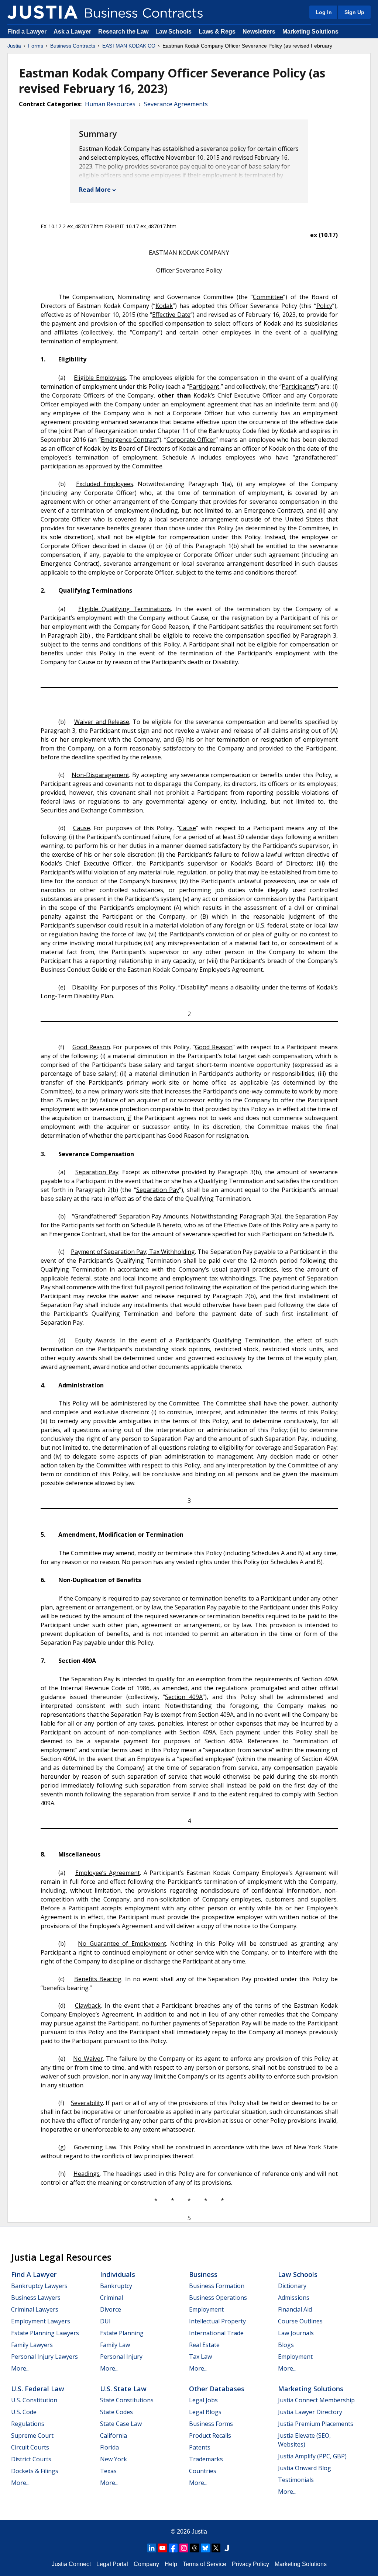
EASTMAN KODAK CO (129, 46)
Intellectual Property (217, 2321)
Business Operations (218, 2298)
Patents (200, 2447)
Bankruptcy (116, 2286)
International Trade (216, 2333)
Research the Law (123, 32)
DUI (105, 2321)
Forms (36, 46)
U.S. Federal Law (38, 2389)
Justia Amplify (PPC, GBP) (312, 2456)
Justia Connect (71, 2564)
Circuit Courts (30, 2447)
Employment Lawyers (41, 2321)
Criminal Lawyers (35, 2309)
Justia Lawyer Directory (310, 2412)
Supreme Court (32, 2435)
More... (20, 2368)
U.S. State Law (123, 2389)
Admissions (294, 2298)
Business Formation (217, 2286)
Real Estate (204, 2345)
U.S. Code (24, 2412)
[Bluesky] (205, 2548)
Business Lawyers (36, 2298)
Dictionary (292, 2286)
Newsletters (259, 32)
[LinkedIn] (152, 2548)
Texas (108, 2471)
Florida (109, 2447)
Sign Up (354, 12)
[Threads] (195, 2548)
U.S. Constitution (34, 2400)
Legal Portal (112, 2564)
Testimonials (296, 2480)
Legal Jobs (203, 2400)
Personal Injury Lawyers (44, 2357)
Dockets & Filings (35, 2471)
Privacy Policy (250, 2564)
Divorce (111, 2309)
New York (114, 2459)
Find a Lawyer (27, 32)
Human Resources (110, 104)
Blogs (286, 2345)
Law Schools (173, 32)
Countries (203, 2471)
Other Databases (217, 2389)
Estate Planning (122, 2333)
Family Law (115, 2345)
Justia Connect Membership (316, 2400)
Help (171, 2564)
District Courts (31, 2459)
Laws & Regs (217, 32)
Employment (206, 2309)
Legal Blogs (205, 2412)
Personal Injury (121, 2357)
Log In (324, 12)
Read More (95, 190)
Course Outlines (300, 2321)
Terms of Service (205, 2564)
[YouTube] (162, 2548)
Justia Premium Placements (316, 2424)
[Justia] (42, 12)
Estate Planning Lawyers (45, 2333)
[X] (216, 2548)
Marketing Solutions (310, 32)
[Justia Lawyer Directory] (227, 2548)
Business (203, 2274)
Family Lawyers (32, 2345)
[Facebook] (173, 2548)
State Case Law (121, 2424)
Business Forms (211, 2424)
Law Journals (296, 2333)
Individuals (118, 2274)
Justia (14, 46)
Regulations (28, 2424)
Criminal (111, 2298)
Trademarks (206, 2459)
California (114, 2435)
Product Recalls (210, 2435)
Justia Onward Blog (305, 2468)
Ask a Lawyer (73, 32)
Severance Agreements (176, 104)
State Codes (116, 2412)
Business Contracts (73, 46)
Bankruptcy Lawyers (39, 2286)
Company (146, 2564)
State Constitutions (127, 2400)
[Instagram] (184, 2548)
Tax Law (200, 2357)
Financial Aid (295, 2309)
